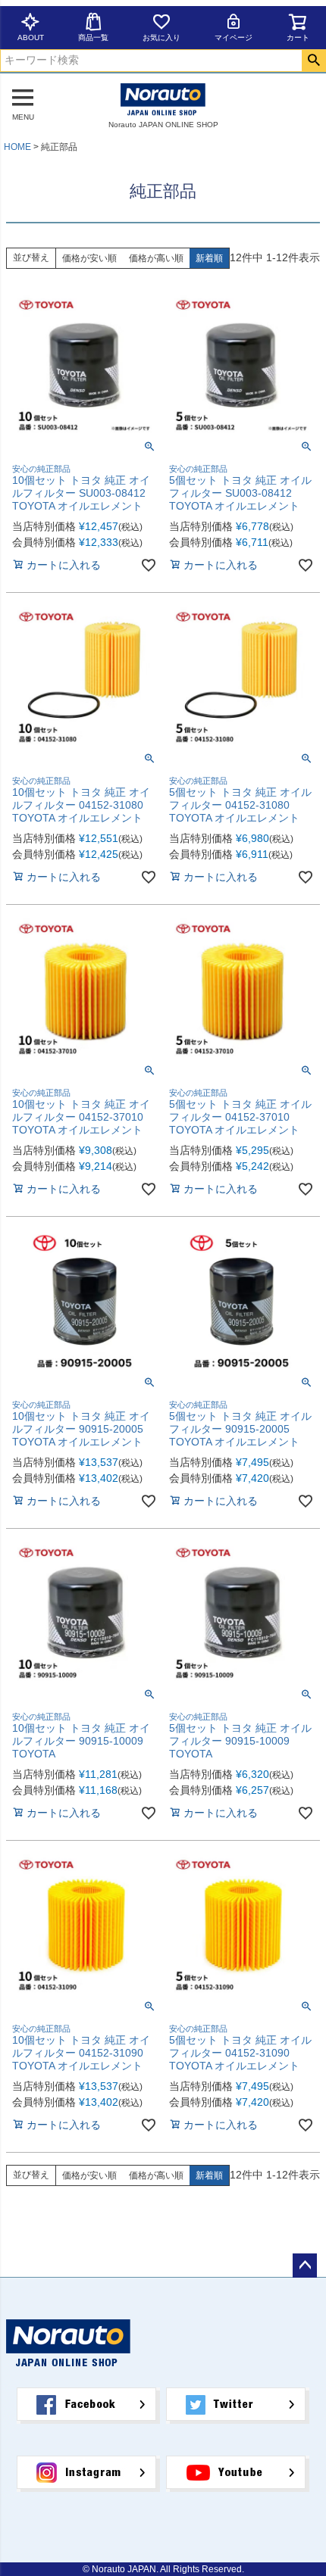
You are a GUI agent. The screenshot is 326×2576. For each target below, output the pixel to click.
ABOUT (31, 37)
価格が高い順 (156, 258)
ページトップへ (305, 2266)
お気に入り (161, 37)
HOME (17, 147)
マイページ (234, 37)
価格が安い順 (89, 258)
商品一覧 (93, 37)
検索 (313, 61)
